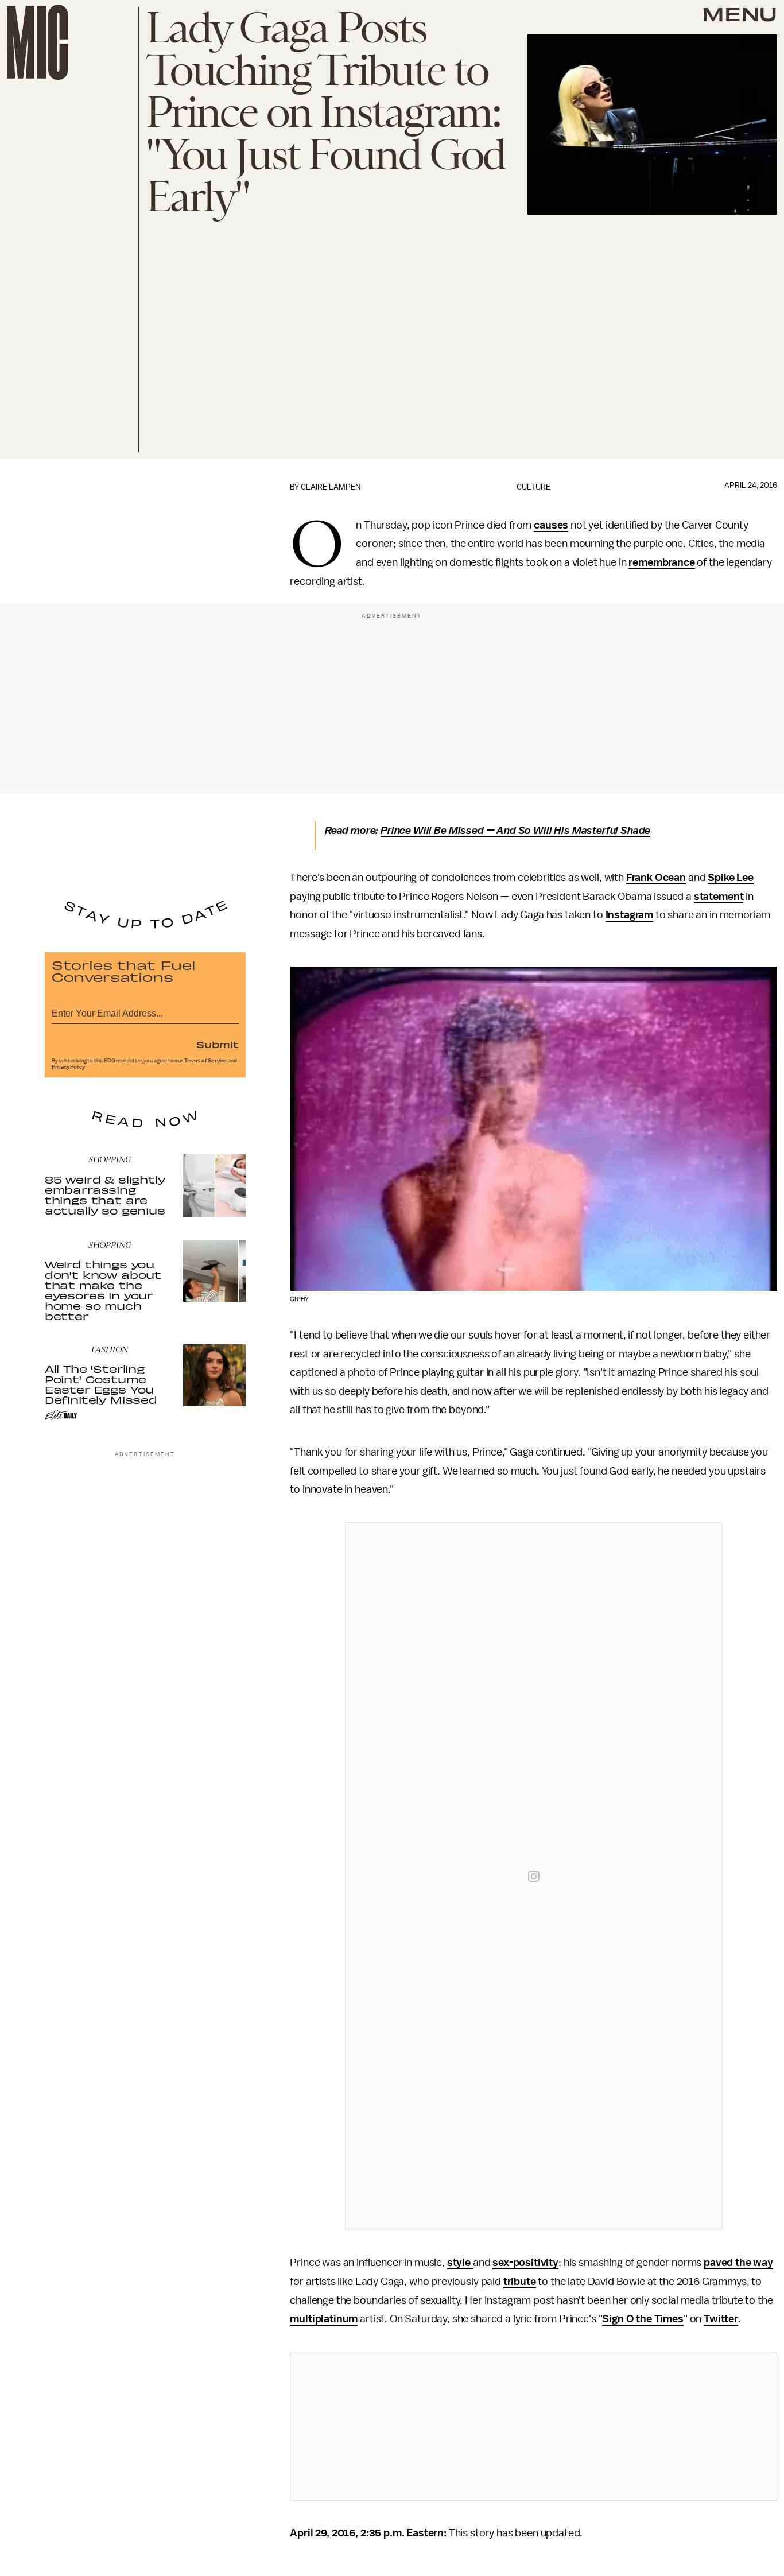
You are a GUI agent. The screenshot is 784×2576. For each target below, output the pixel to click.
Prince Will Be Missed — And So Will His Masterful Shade (515, 831)
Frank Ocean (656, 878)
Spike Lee (731, 878)
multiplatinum (324, 2319)
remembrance (661, 562)
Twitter (721, 2319)
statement (719, 897)
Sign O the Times (643, 2319)
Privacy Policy (68, 1067)
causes (551, 525)
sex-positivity (525, 2263)
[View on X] (534, 2426)
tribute (520, 2282)
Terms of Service (205, 1061)
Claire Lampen (331, 487)
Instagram (630, 915)
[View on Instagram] (534, 1876)
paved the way (738, 2263)
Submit (218, 1044)
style (460, 2263)
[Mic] (38, 42)
